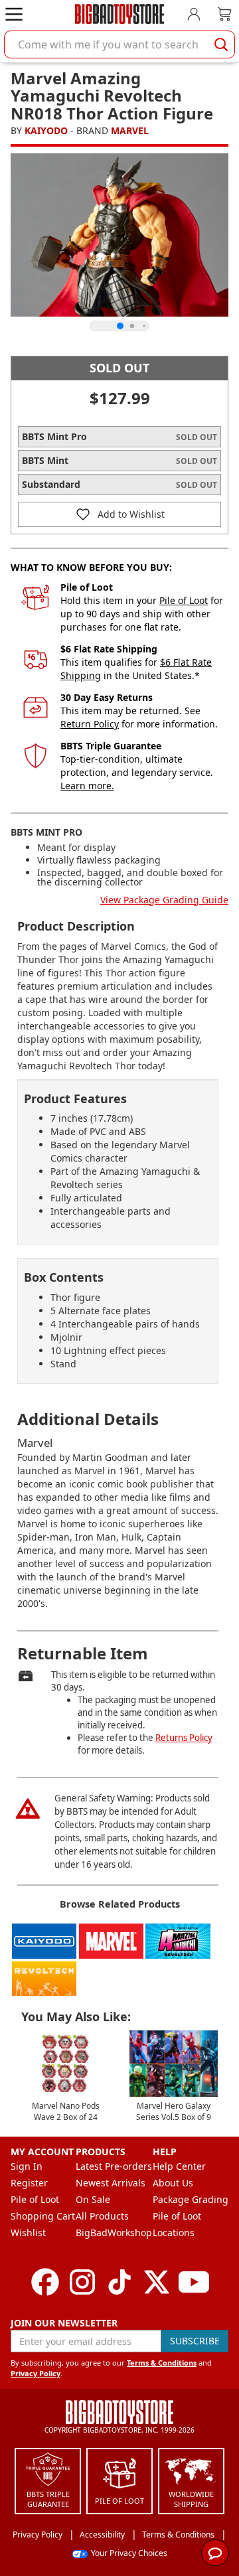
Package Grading (191, 2199)
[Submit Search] (221, 44)
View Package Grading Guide (164, 900)
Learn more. (87, 786)
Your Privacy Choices (129, 2553)
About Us (173, 2183)
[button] (119, 514)
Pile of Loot (184, 600)
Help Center (179, 2166)
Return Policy (90, 724)
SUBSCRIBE (195, 2341)
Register (29, 2183)
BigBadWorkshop (114, 2233)
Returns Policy (184, 1738)
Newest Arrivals (111, 2183)
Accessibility (102, 2535)
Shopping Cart (43, 2216)
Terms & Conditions (162, 2363)
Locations (174, 2233)
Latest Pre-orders (114, 2166)
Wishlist (28, 2233)
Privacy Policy (36, 2373)
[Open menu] (14, 14)
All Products (102, 2216)
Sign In (27, 2166)
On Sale (93, 2199)
